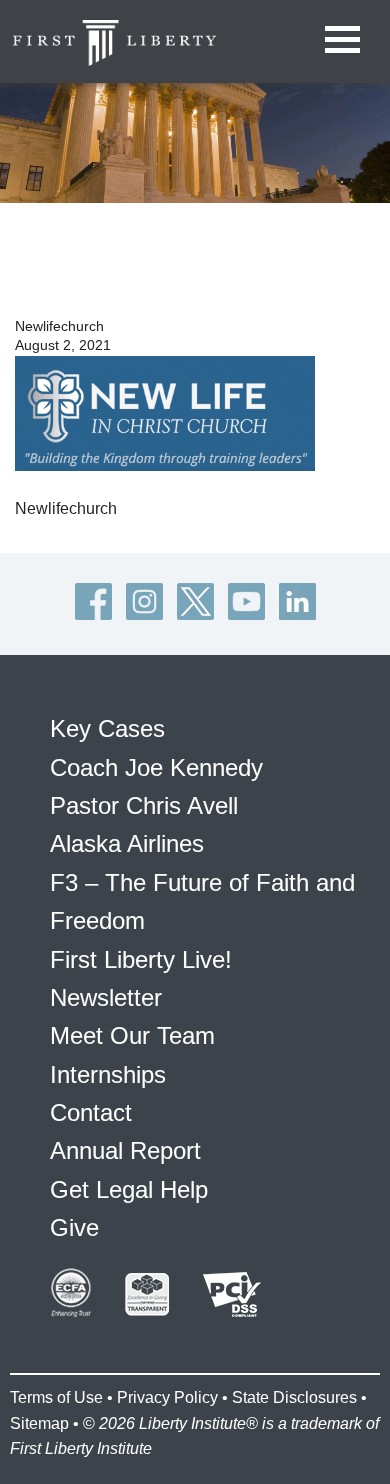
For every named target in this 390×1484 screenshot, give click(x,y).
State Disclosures (294, 1397)
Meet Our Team (132, 1035)
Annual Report (125, 1150)
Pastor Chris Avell (144, 805)
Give (74, 1227)
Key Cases (107, 728)
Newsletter (106, 997)
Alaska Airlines (127, 843)
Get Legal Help (129, 1189)
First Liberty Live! (141, 959)
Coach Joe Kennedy (156, 767)
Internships (108, 1074)
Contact (91, 1112)
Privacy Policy (167, 1397)
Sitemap (39, 1423)
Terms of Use (56, 1397)
